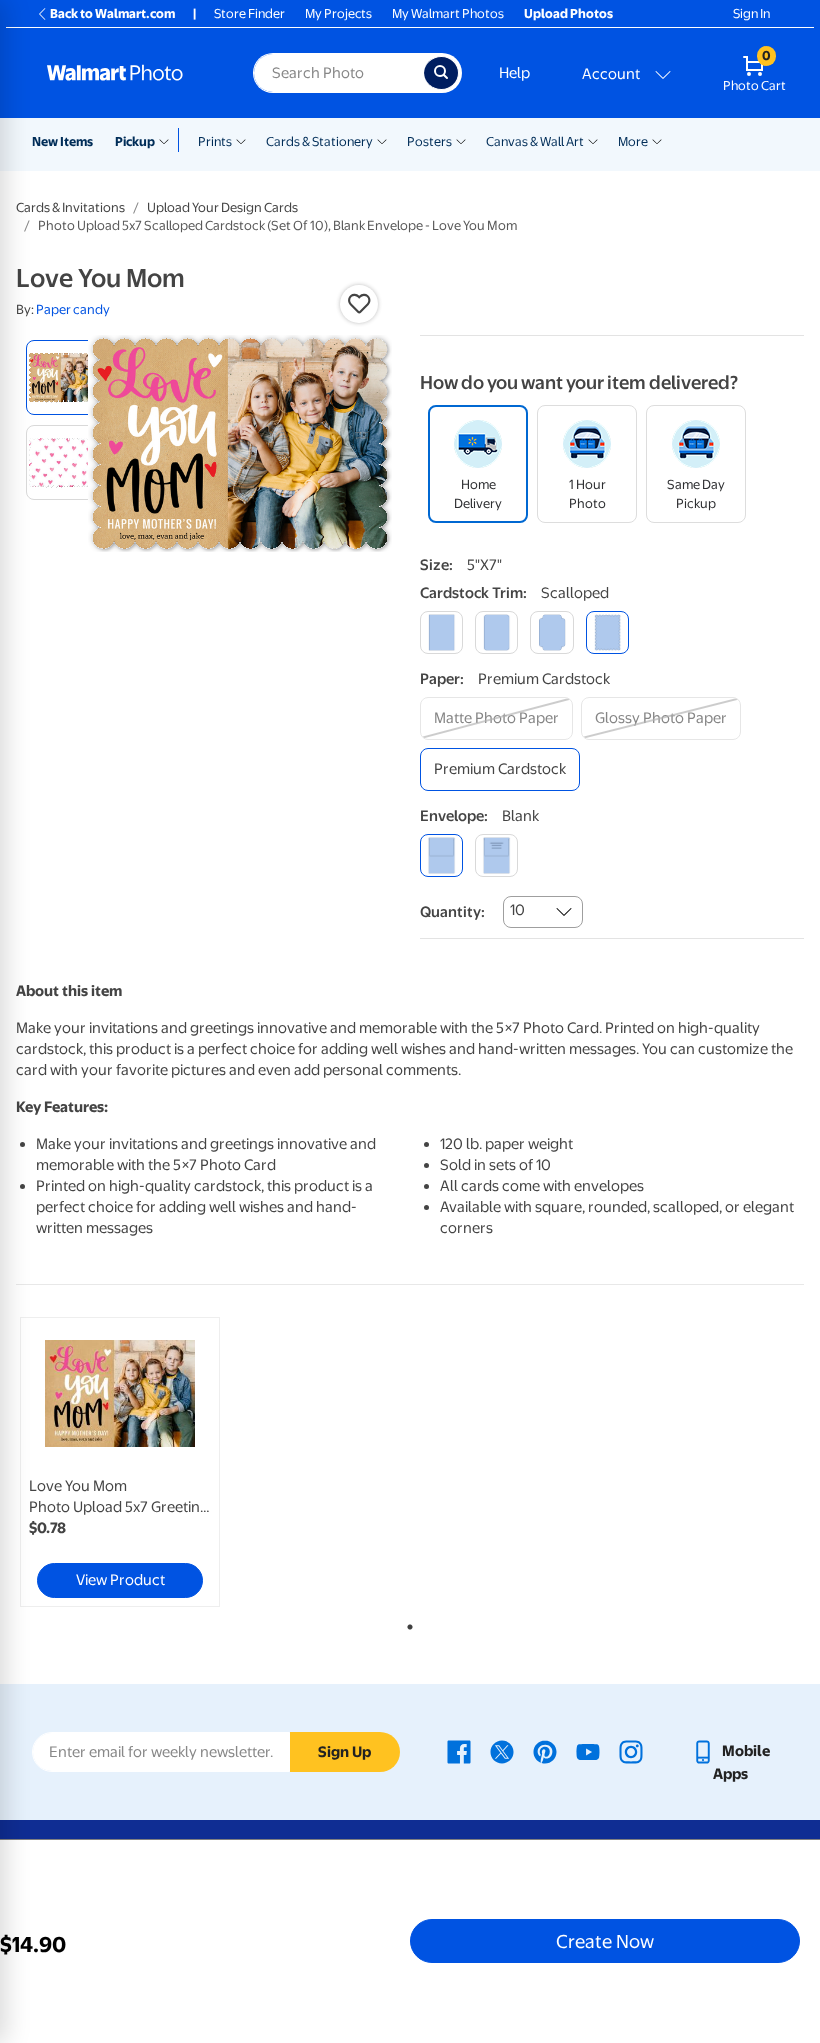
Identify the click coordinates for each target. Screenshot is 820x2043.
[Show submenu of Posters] (461, 140)
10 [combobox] (517, 910)
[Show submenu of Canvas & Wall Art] (593, 140)
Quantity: (452, 912)
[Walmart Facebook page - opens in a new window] (459, 1751)
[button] (359, 304)
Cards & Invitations (70, 207)
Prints (215, 141)
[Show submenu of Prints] (241, 140)
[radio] (63, 377)
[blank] (441, 855)
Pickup (135, 141)
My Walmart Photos (448, 13)
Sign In (751, 13)
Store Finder (249, 13)
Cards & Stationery (319, 141)
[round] (496, 632)
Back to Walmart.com (112, 13)
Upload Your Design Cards (222, 207)
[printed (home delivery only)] (496, 855)
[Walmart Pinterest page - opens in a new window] (545, 1751)
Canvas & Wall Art (535, 141)
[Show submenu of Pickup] (168, 140)
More (633, 141)
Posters (429, 141)
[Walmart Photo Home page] (128, 73)
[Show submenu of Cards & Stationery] (382, 140)
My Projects (338, 13)
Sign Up (344, 1752)
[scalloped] (607, 632)
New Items (62, 141)
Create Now (605, 1941)
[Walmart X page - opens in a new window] (502, 1751)
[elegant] (551, 632)
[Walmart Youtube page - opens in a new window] (588, 1751)
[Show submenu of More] (657, 140)
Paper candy (73, 309)
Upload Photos (568, 13)
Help (514, 73)
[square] (441, 632)
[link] (120, 1462)
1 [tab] (406, 1623)
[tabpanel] (147, 1462)
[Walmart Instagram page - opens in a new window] (631, 1751)
